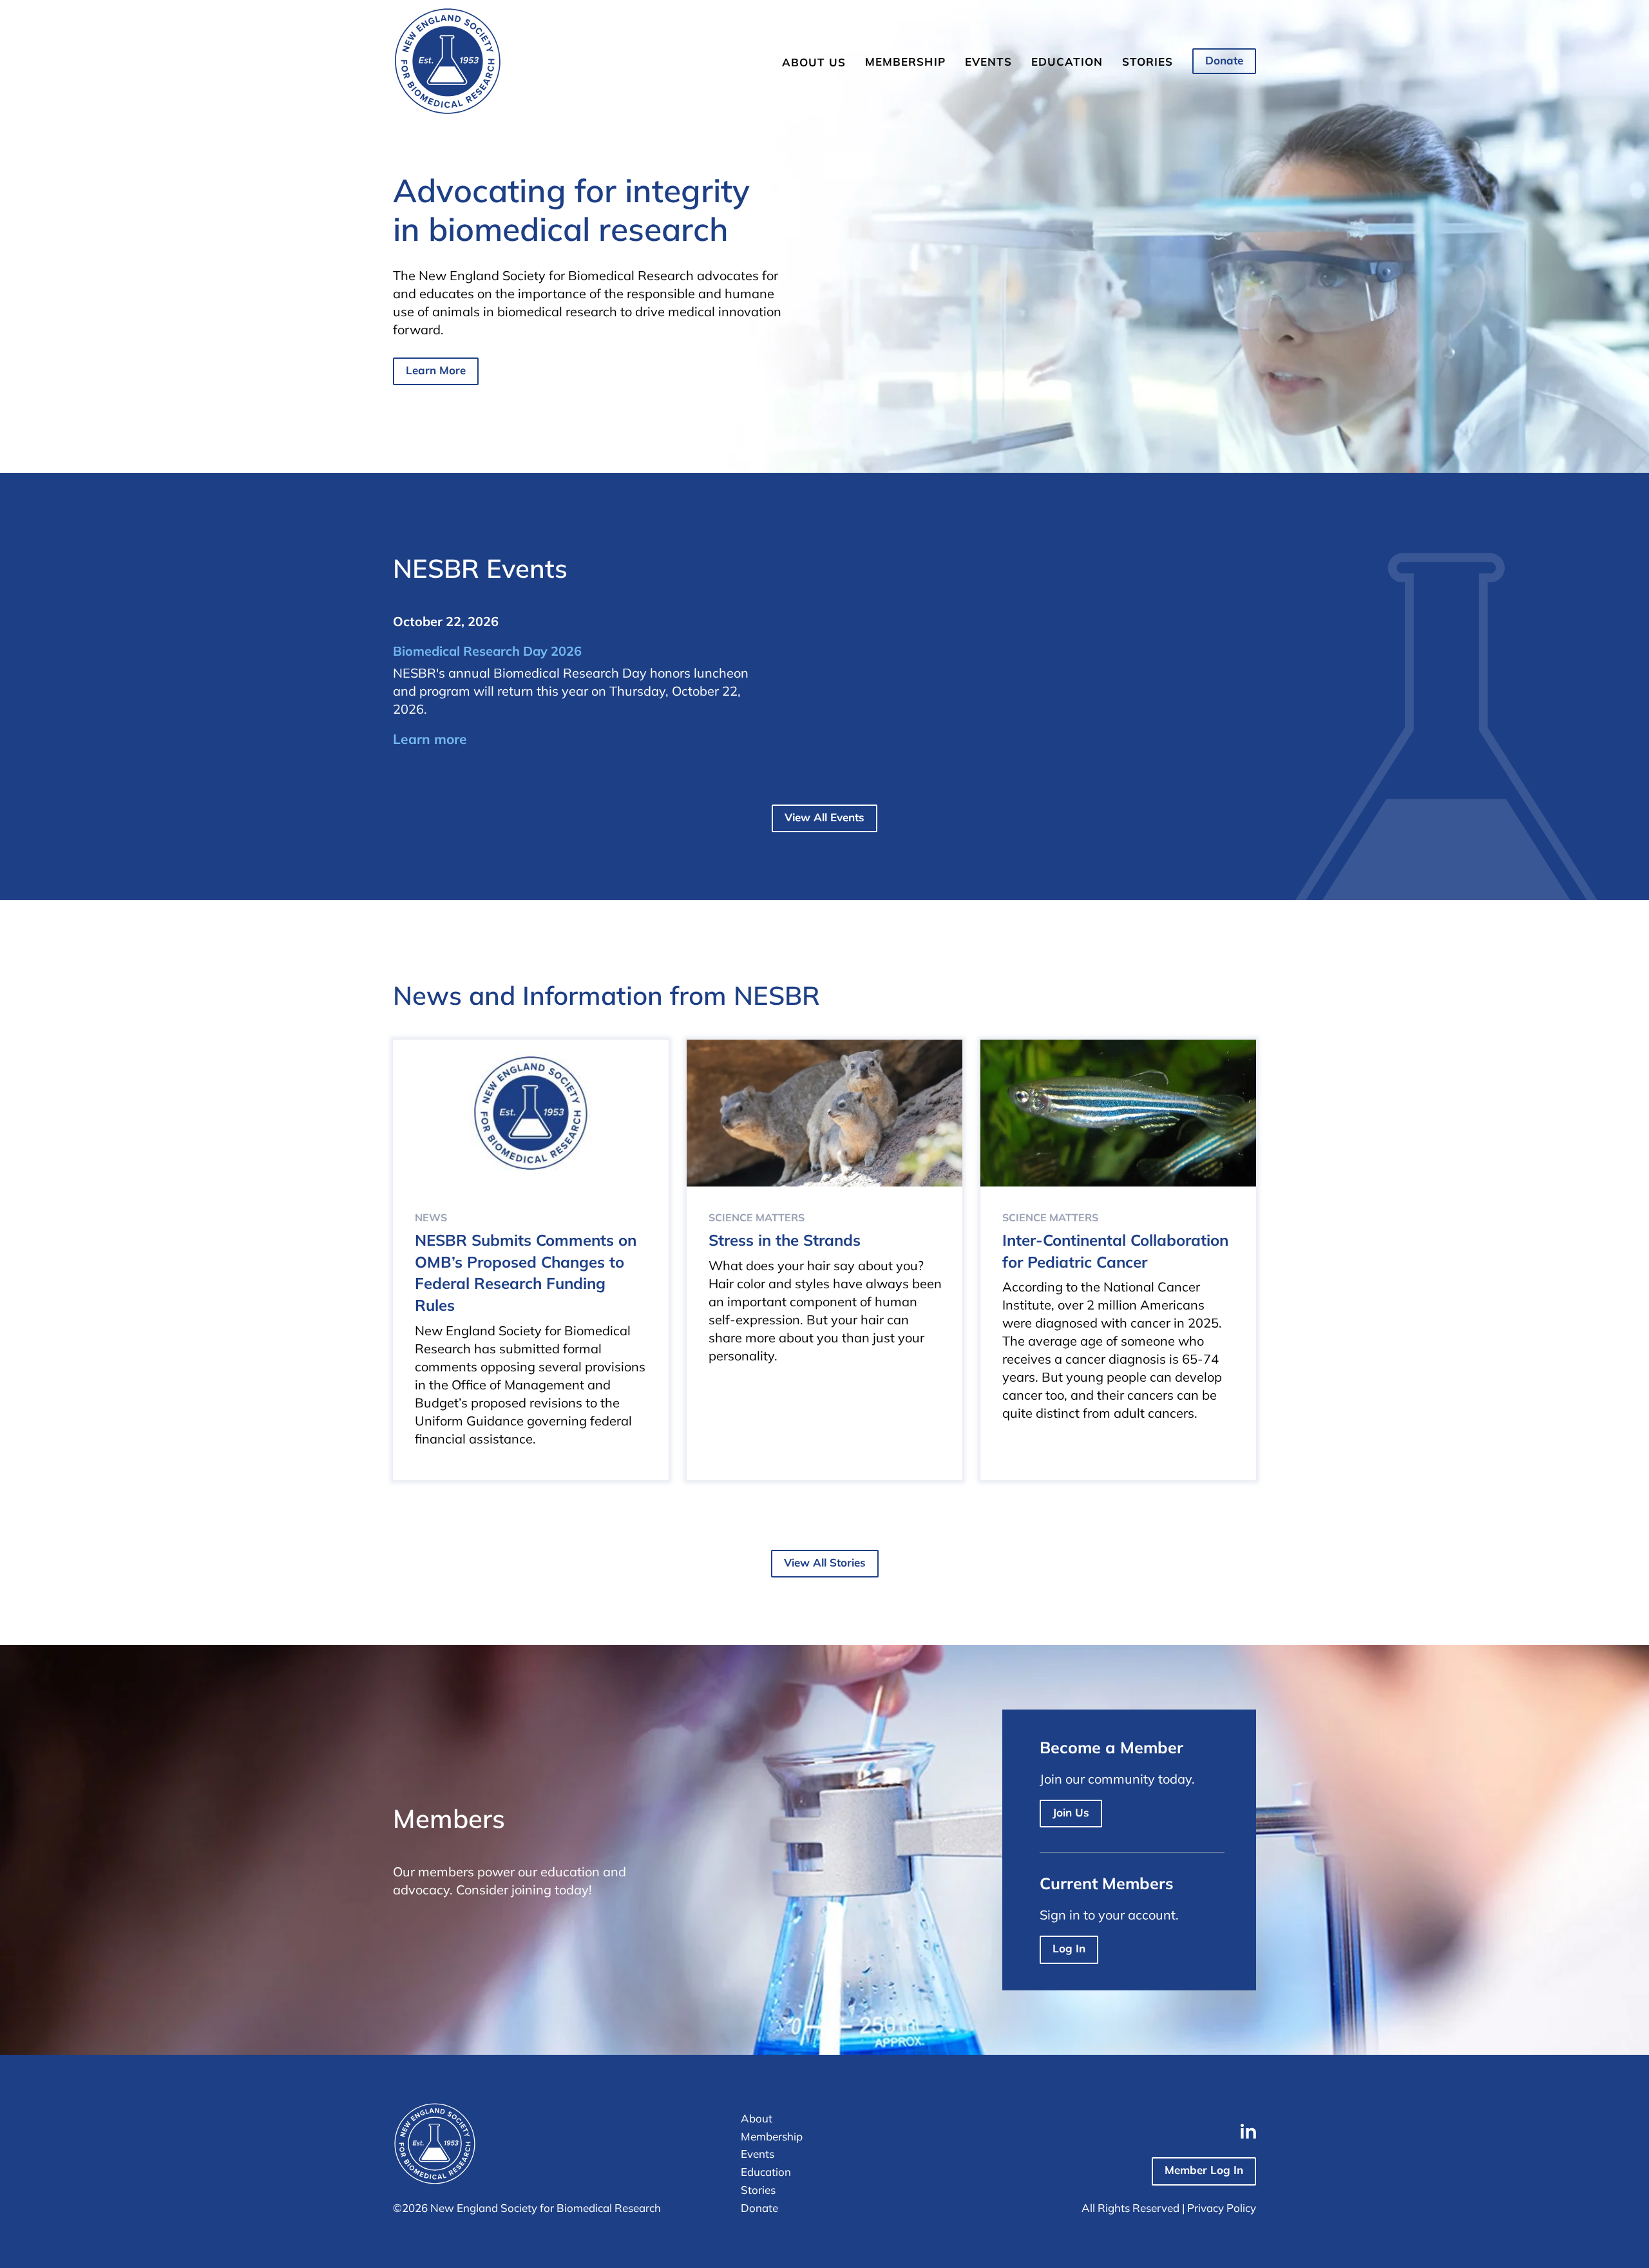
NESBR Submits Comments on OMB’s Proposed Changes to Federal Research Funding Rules (526, 1272)
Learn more (430, 739)
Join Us (1071, 1812)
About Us (814, 62)
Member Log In (1204, 2170)
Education (1067, 62)
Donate (1224, 60)
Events (988, 62)
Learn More (436, 370)
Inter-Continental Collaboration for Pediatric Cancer (1115, 1251)
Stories (1148, 62)
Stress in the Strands (785, 1240)
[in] (1248, 2131)
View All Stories (825, 1562)
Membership (905, 62)
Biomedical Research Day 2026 (487, 651)
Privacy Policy (1222, 2208)
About (757, 2118)
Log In (1069, 1948)
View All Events (824, 817)
